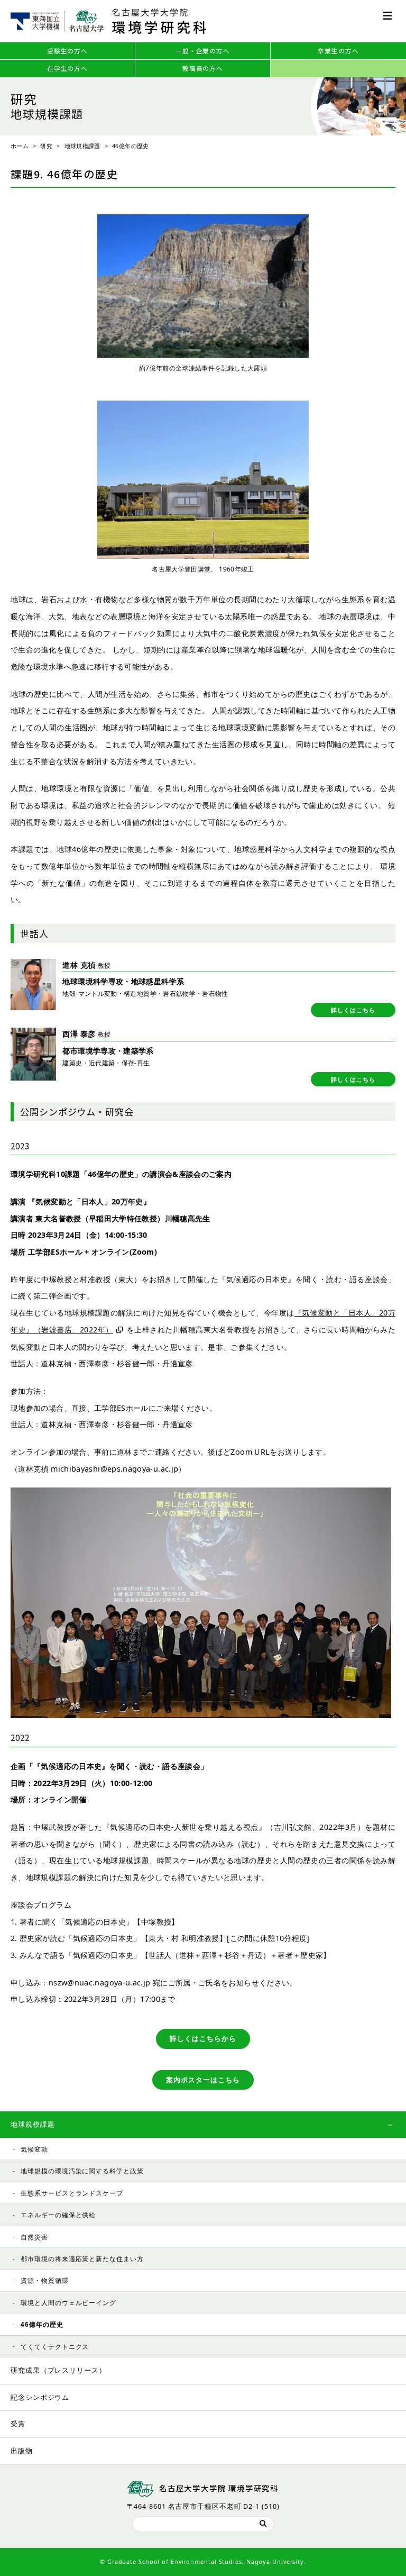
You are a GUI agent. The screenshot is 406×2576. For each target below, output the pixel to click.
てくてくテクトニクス (55, 2346)
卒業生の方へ (338, 51)
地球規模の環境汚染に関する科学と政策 (82, 2171)
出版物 (22, 2451)
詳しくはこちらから (203, 2039)
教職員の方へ (203, 68)
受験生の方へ (67, 51)
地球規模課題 (82, 146)
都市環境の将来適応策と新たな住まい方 (82, 2258)
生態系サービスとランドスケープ (72, 2193)
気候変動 (34, 2149)
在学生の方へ (67, 68)
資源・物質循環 (44, 2280)
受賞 (18, 2424)
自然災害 (34, 2237)
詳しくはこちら (353, 1010)
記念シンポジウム (40, 2397)
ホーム (20, 146)
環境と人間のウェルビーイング (68, 2302)
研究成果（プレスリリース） (58, 2370)
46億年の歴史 (42, 2324)
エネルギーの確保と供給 (58, 2215)
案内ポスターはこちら (203, 2080)
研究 (46, 146)
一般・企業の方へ (203, 51)
